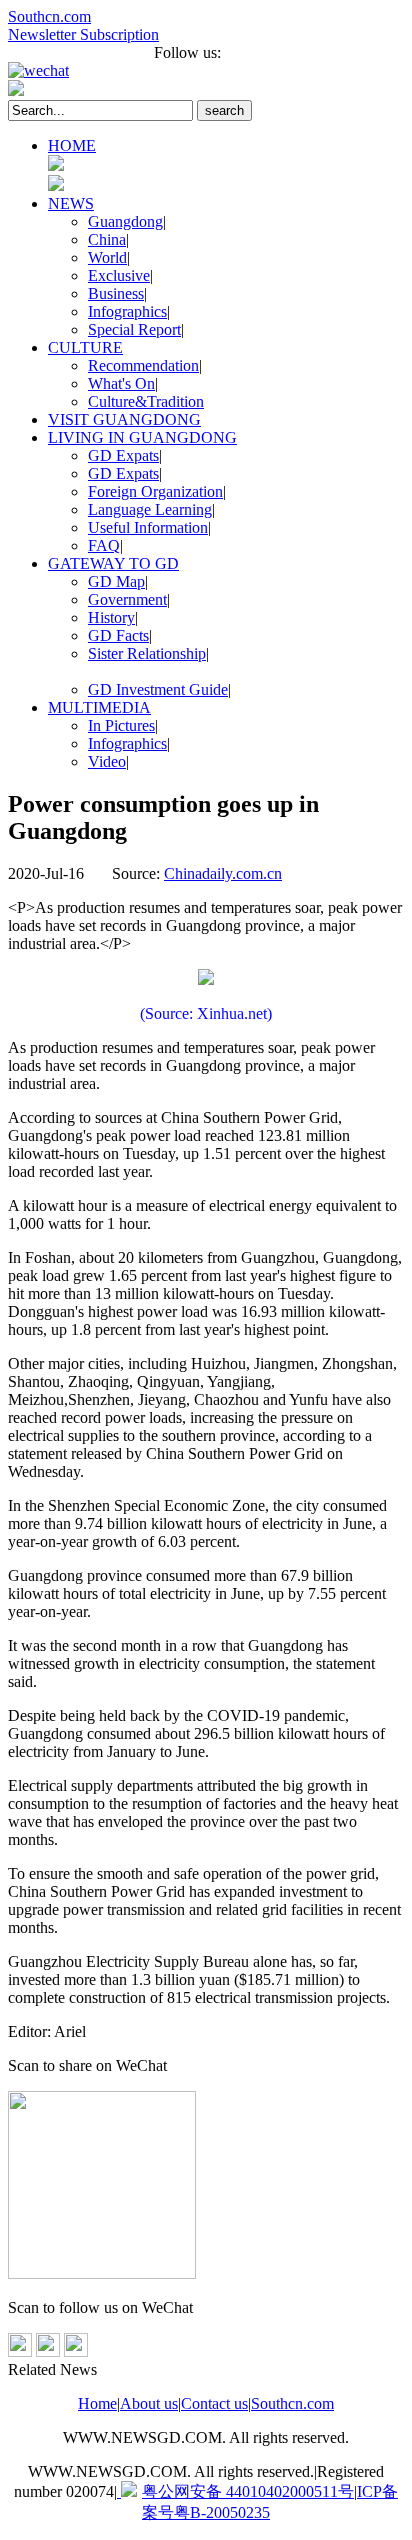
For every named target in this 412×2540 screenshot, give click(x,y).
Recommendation (143, 365)
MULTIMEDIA (99, 707)
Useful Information (148, 527)
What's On (121, 383)
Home (97, 2403)
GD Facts (118, 635)
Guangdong (125, 221)
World (107, 257)
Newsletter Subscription (83, 34)
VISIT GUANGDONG (124, 419)
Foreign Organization (155, 491)
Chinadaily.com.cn (223, 873)
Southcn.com (49, 16)
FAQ (104, 545)
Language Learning (150, 509)
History (111, 617)
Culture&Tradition (146, 401)
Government (127, 599)
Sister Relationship (147, 653)
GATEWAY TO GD (113, 563)
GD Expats (123, 455)
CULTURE (85, 347)
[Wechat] (206, 71)
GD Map (116, 581)
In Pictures (121, 725)
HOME (72, 145)
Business (116, 293)
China (107, 239)
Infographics (127, 311)
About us (149, 2403)
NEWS (71, 203)
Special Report (134, 329)
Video (107, 761)
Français (34, 52)
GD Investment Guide (158, 689)
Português (107, 52)
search (224, 110)
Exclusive (119, 275)
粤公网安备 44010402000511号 (248, 2491)
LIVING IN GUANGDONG (142, 437)
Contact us (214, 2403)
